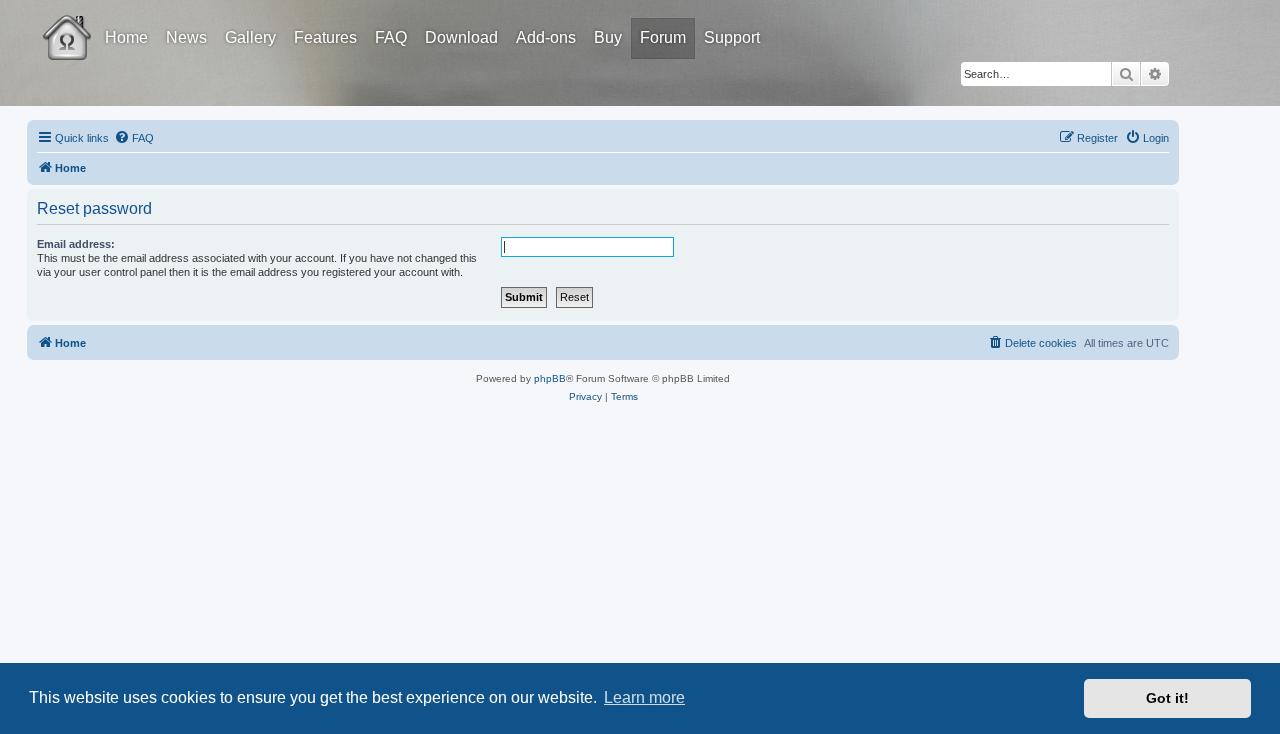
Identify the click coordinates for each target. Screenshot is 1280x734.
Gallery (250, 37)
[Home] (85, 23)
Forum (663, 37)
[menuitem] (134, 138)
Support (732, 37)
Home (126, 37)
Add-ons (546, 37)
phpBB (550, 378)
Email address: (76, 244)
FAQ (391, 37)
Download (461, 37)
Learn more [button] (644, 697)
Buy (608, 37)
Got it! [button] (1167, 698)
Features (325, 37)
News (186, 37)
